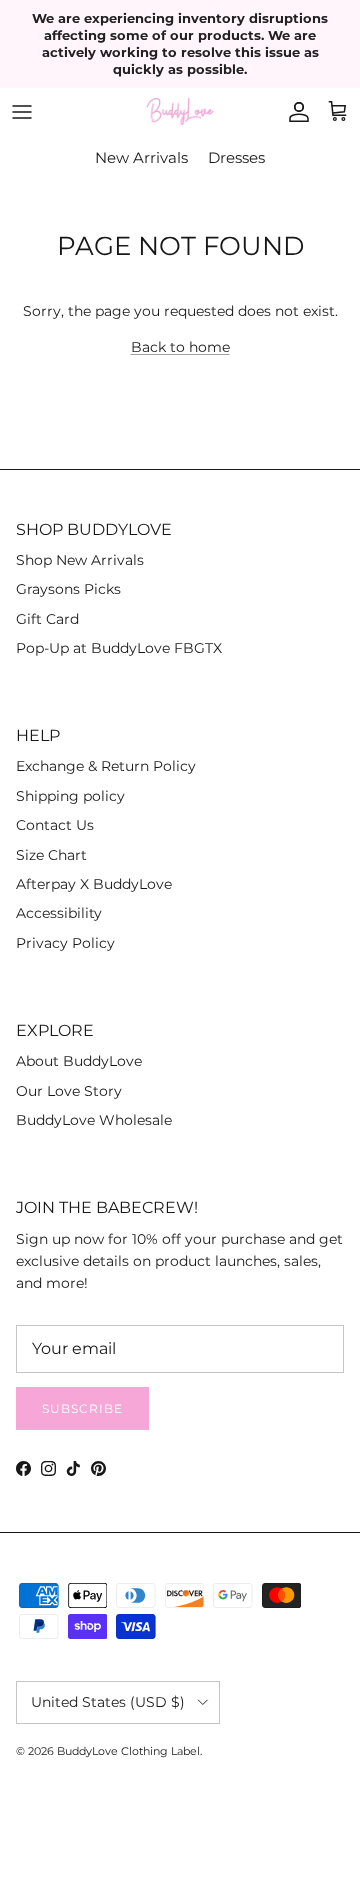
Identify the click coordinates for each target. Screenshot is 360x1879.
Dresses (236, 157)
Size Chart (51, 855)
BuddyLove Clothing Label (128, 1751)
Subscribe (82, 1408)
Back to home (180, 347)
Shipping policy (70, 796)
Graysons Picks (68, 589)
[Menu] (22, 112)
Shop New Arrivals (80, 560)
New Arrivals (141, 157)
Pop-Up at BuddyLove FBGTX (119, 648)
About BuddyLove (79, 1061)
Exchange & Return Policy (106, 766)
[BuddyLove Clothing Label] (180, 111)
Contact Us (55, 825)
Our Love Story (69, 1091)
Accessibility (59, 913)
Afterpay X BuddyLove (94, 884)
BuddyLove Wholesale (94, 1120)
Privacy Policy (65, 943)
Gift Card (47, 619)
